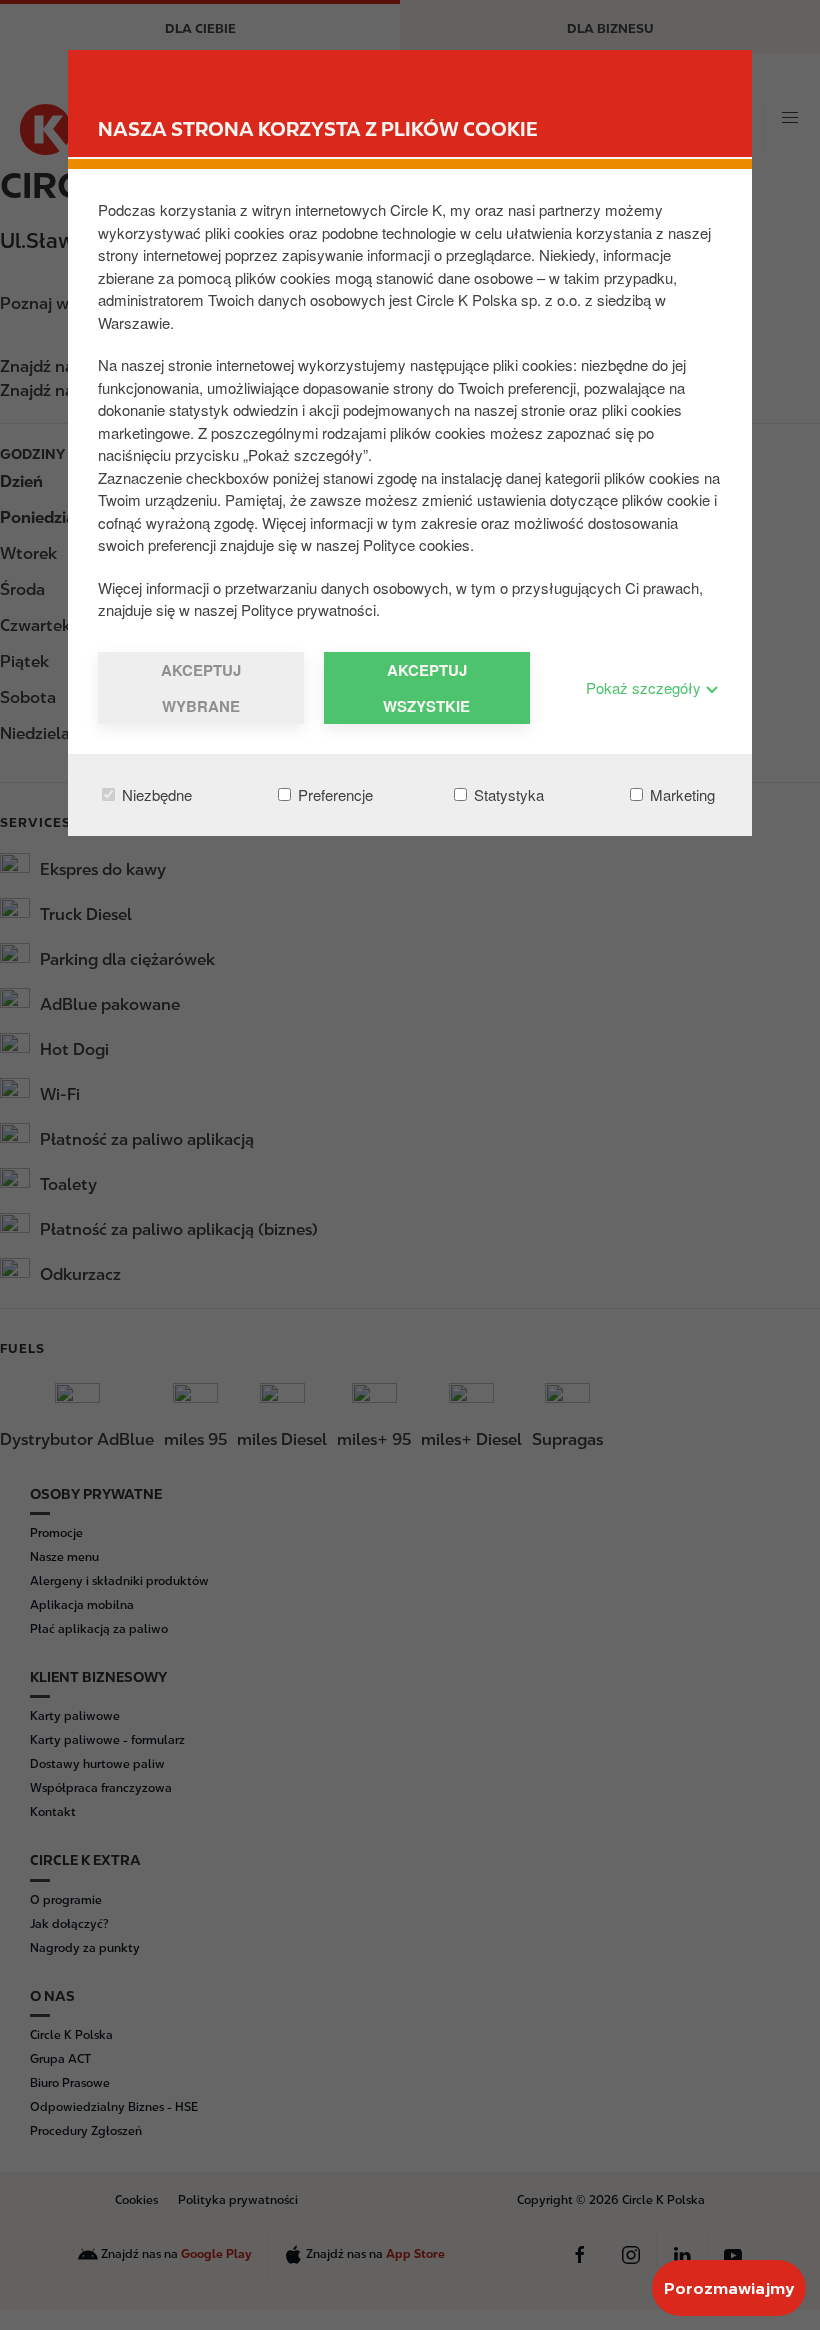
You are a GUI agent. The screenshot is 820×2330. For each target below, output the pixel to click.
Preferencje (333, 794)
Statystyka (507, 794)
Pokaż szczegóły (645, 687)
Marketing (680, 794)
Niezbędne (155, 794)
